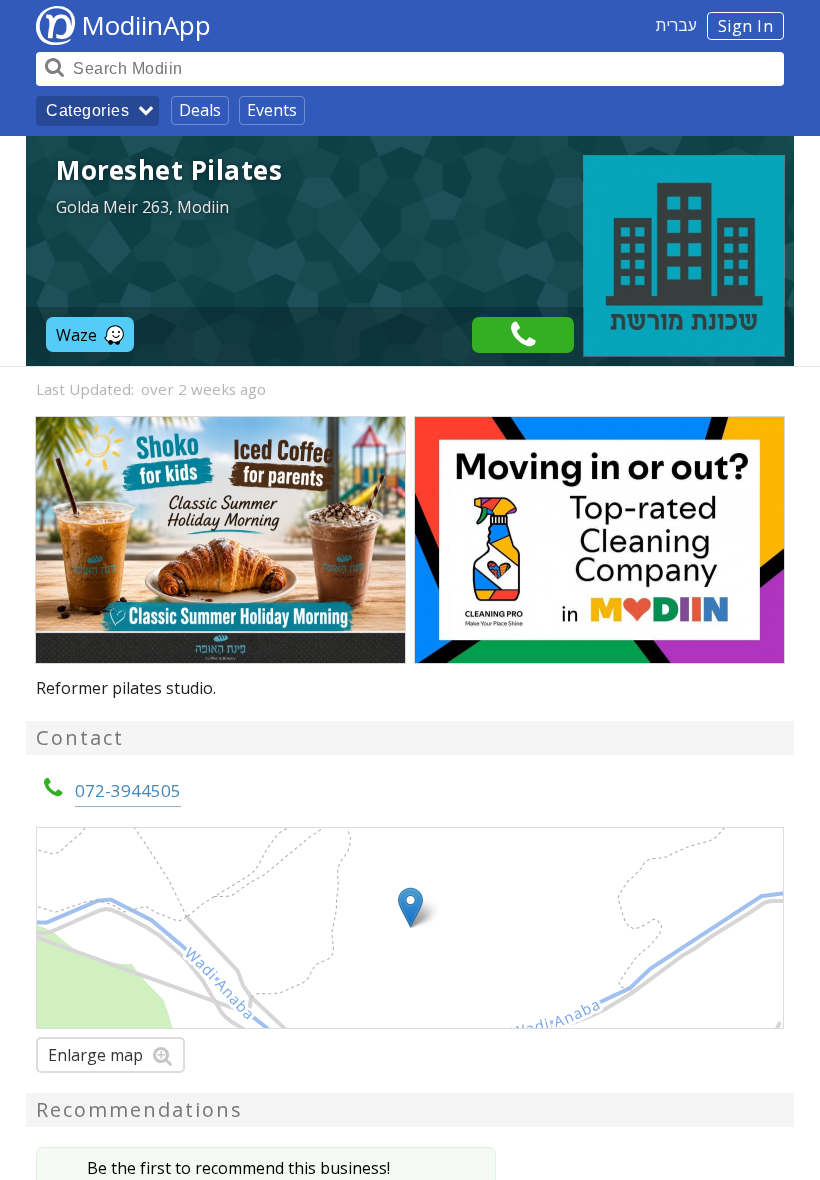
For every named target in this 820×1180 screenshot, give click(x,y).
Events (272, 110)
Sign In (746, 26)
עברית (676, 25)
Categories (87, 110)
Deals (200, 110)
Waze (76, 335)
